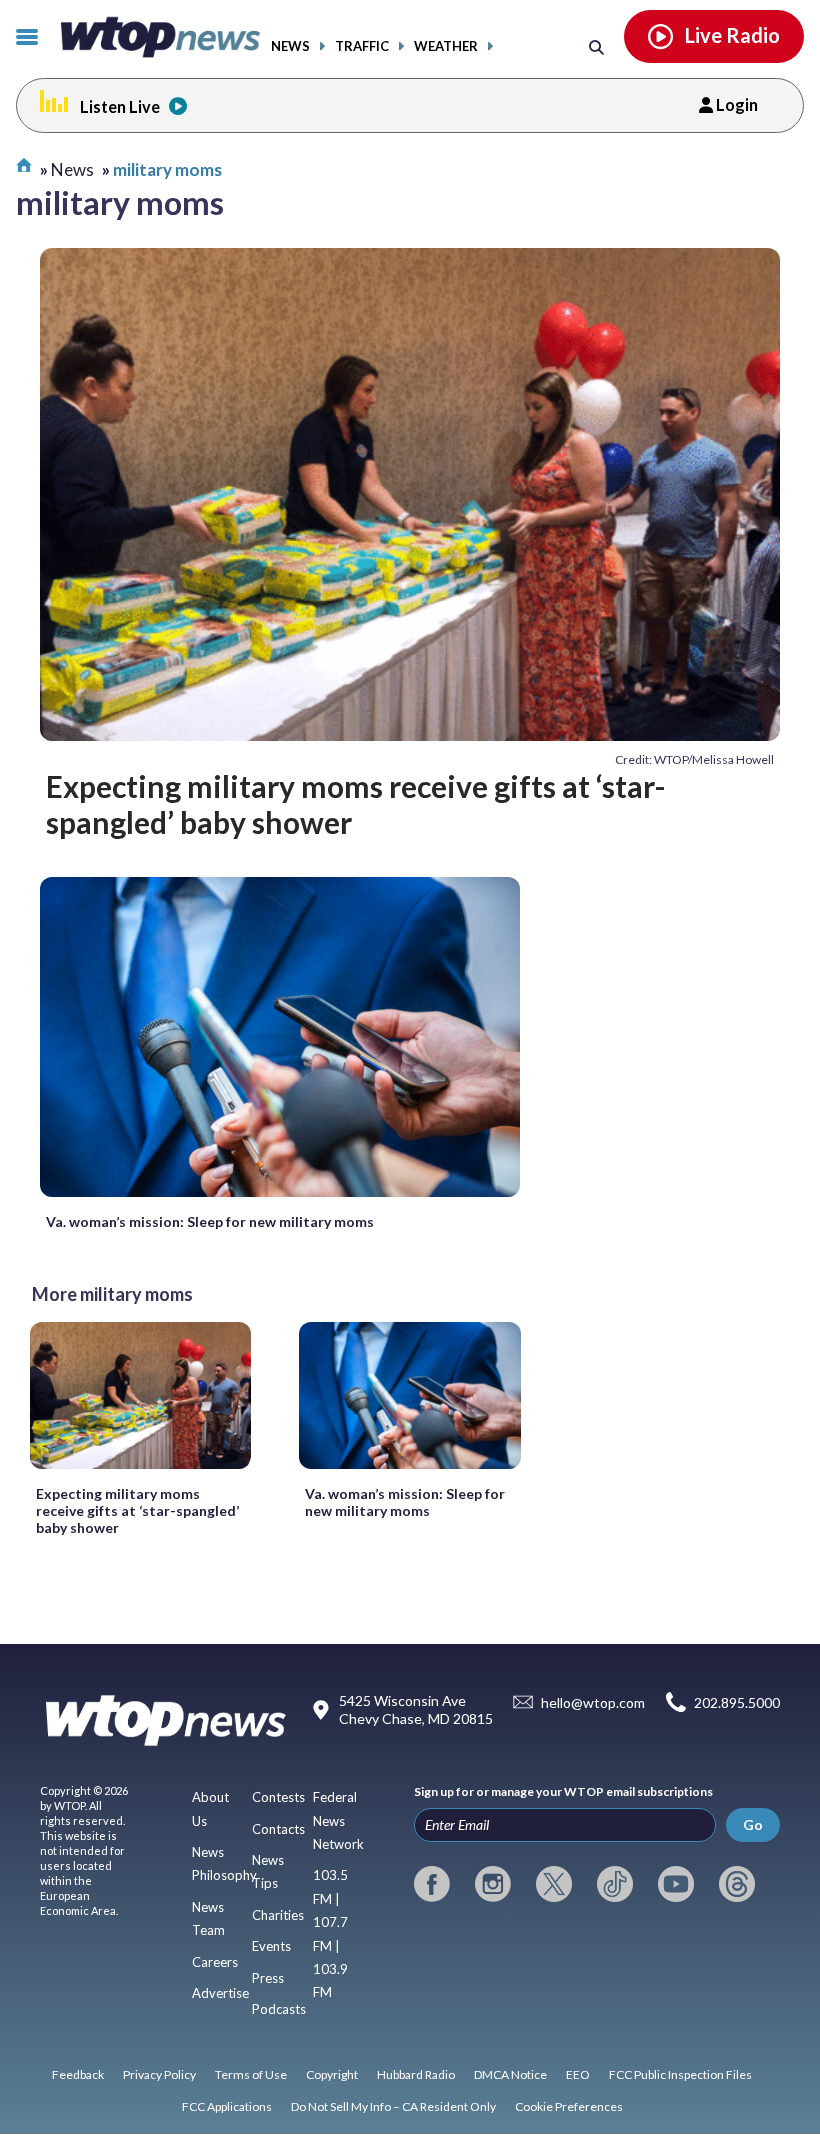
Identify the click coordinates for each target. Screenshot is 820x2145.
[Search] (596, 46)
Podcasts (279, 2009)
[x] (554, 1884)
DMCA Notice (510, 2074)
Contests (278, 1797)
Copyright (332, 2074)
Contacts (278, 1829)
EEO (578, 2074)
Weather (446, 46)
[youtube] (676, 1884)
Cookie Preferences (569, 2106)
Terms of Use (251, 2074)
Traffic (362, 46)
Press (268, 1978)
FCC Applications (227, 2106)
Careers (215, 1962)
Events (271, 1946)
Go (753, 1824)
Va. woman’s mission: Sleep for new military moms (210, 1221)
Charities (278, 1915)
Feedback (78, 2074)
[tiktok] (615, 1884)
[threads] (737, 1884)
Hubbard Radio (416, 2074)
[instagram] (493, 1884)
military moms (167, 169)
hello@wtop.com (593, 1702)
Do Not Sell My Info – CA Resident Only (393, 2106)
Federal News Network (338, 1820)
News (290, 46)
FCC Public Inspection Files (680, 2074)
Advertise (220, 1993)
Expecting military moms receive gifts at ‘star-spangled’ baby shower (356, 804)
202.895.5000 (737, 1702)
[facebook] (432, 1884)
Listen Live (120, 106)
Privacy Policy (159, 2074)
